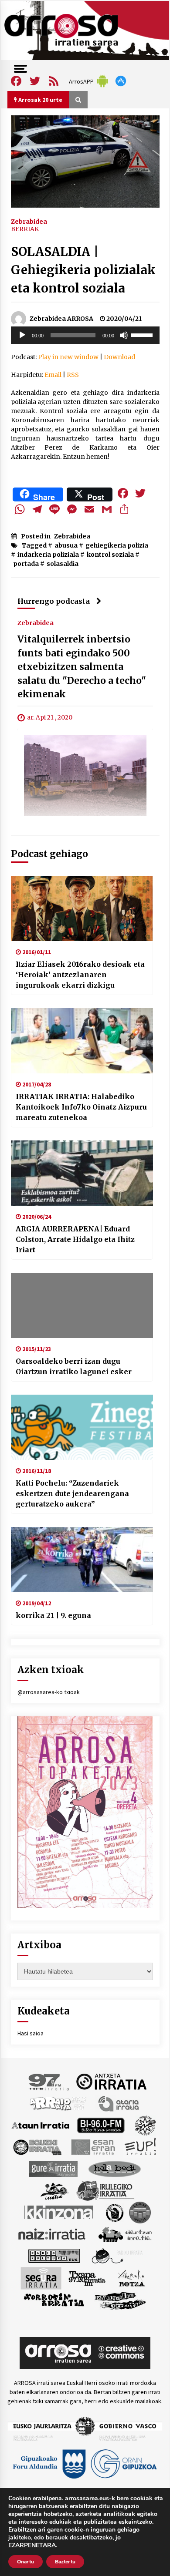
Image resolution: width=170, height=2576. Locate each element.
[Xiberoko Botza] (131, 2277)
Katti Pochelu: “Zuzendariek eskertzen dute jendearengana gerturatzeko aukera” (72, 1493)
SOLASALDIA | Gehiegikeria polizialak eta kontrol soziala (83, 270)
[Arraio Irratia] (58, 2103)
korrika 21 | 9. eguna (53, 1615)
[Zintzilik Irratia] (121, 2300)
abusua (66, 545)
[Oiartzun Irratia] (125, 2233)
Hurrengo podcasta (54, 601)
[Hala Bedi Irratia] (114, 2168)
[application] (85, 335)
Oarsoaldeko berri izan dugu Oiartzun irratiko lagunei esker (74, 1366)
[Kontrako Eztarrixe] (114, 2212)
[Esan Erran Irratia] (93, 2146)
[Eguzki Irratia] (37, 2146)
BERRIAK (25, 229)
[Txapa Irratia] (87, 2277)
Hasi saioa (31, 2033)
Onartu (25, 2562)
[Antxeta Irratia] (111, 2081)
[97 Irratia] (49, 2081)
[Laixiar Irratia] (140, 2212)
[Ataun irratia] (41, 2125)
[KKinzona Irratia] (59, 2212)
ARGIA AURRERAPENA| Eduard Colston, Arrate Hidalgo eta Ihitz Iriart (75, 1239)
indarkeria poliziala (48, 555)
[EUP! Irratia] (141, 2146)
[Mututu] (124, 335)
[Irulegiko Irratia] (105, 2190)
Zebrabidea (29, 221)
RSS (73, 375)
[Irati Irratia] (55, 2190)
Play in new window (68, 357)
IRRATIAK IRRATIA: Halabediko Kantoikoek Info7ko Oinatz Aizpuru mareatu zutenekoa (81, 1107)
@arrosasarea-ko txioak (49, 1692)
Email (53, 375)
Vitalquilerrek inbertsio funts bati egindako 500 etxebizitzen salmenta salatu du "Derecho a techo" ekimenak (82, 667)
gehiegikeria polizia (117, 545)
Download (119, 357)
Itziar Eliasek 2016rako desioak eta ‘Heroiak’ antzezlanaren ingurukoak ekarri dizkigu (80, 975)
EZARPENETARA (32, 2546)
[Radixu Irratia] (117, 2255)
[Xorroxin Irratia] (54, 2300)
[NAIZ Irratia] (52, 2233)
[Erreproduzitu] (22, 335)
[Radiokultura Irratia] (54, 2255)
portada (26, 564)
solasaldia (63, 564)
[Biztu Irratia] (145, 2125)
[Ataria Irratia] (119, 2103)
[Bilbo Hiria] (101, 2125)
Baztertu (65, 2562)
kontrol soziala (110, 555)
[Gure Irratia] (53, 2168)
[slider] (143, 334)
